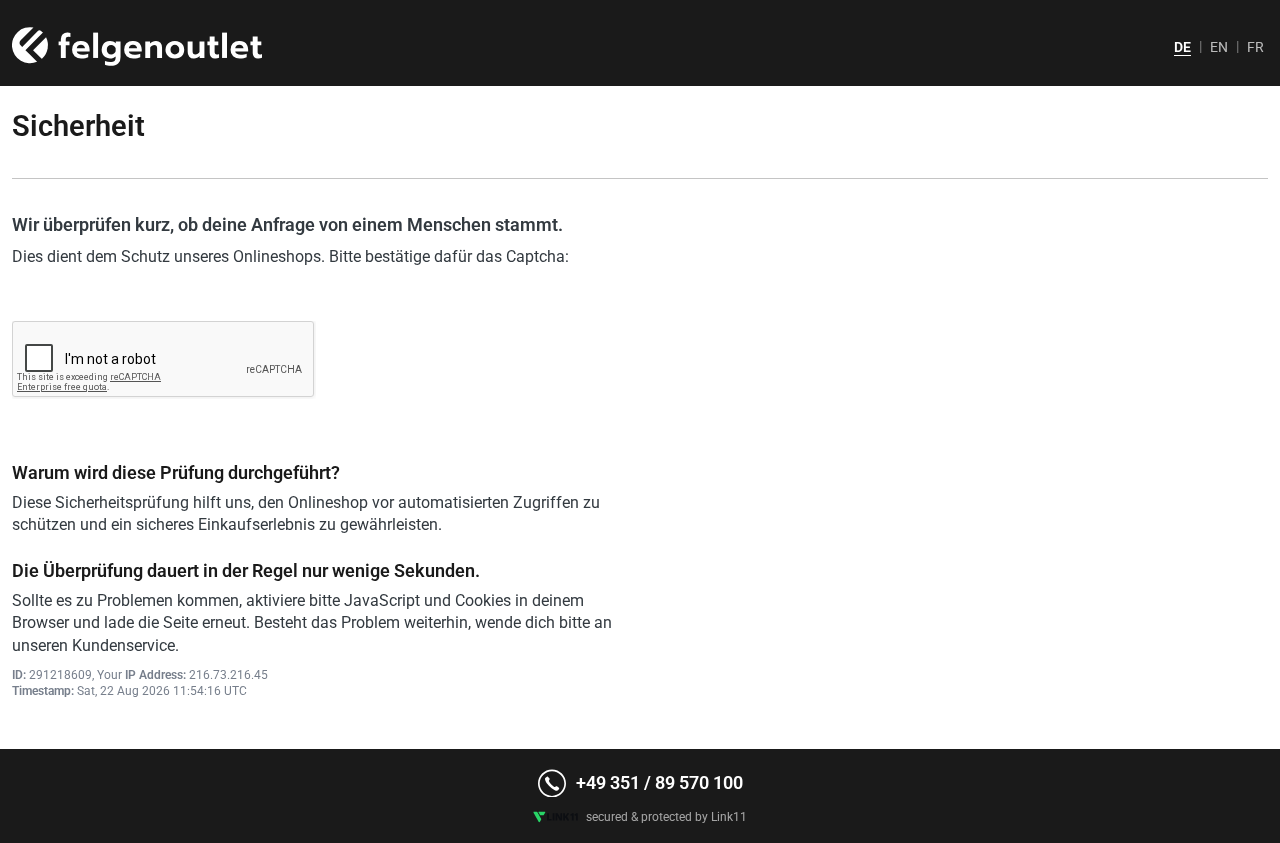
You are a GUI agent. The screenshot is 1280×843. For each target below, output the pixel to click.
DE (1182, 47)
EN (1219, 47)
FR (1255, 47)
